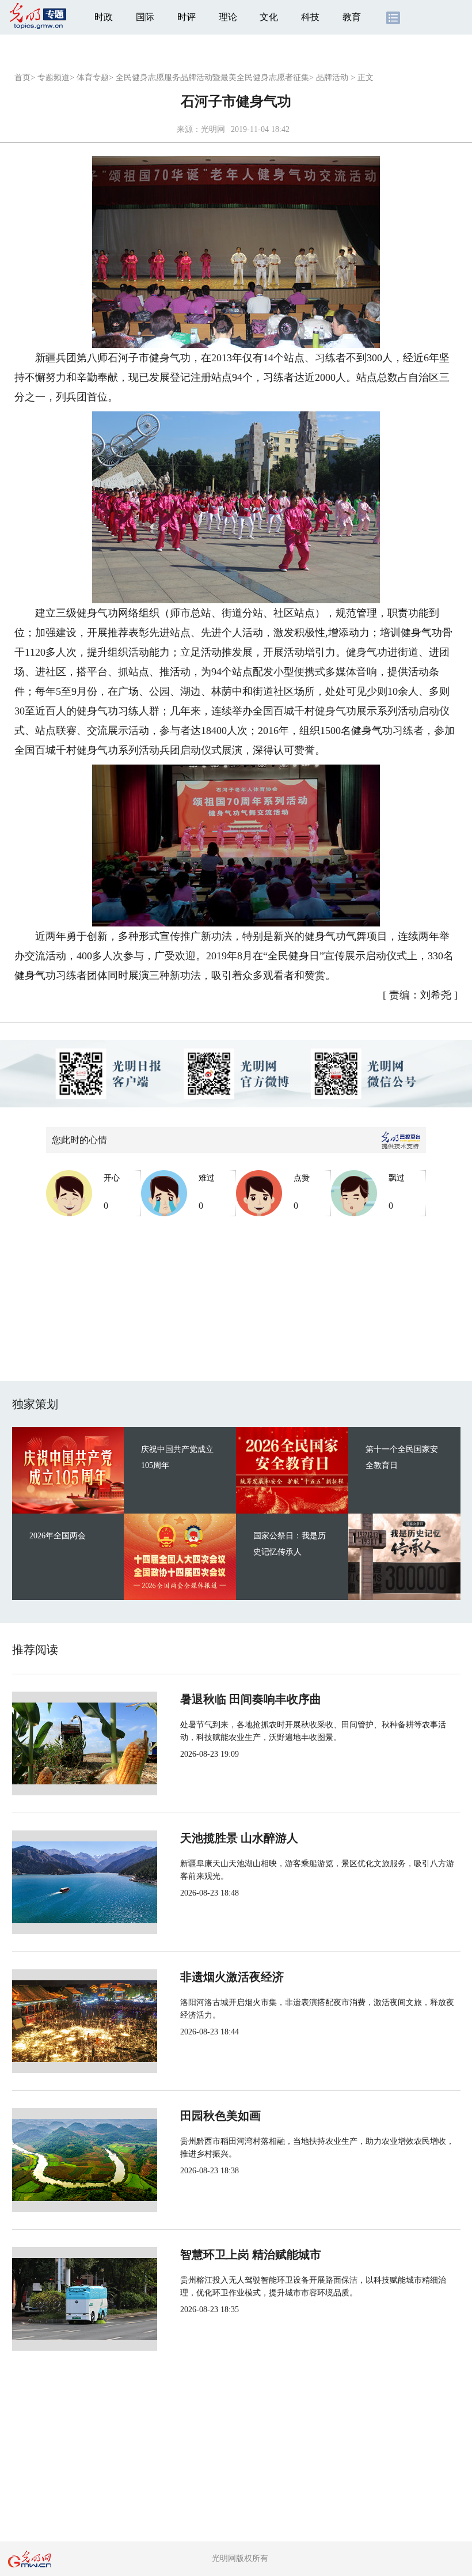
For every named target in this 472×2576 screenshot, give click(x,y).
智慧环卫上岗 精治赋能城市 (251, 2255)
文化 (269, 17)
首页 (22, 77)
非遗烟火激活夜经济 (232, 1977)
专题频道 (54, 77)
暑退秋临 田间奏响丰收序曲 (251, 1699)
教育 (352, 17)
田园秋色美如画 (220, 2116)
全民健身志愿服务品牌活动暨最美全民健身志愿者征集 (212, 77)
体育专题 (93, 77)
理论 (228, 17)
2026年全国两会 (58, 1536)
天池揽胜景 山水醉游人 (239, 1838)
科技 (310, 17)
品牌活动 (332, 77)
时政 (104, 17)
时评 (186, 17)
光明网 (213, 129)
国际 (145, 17)
